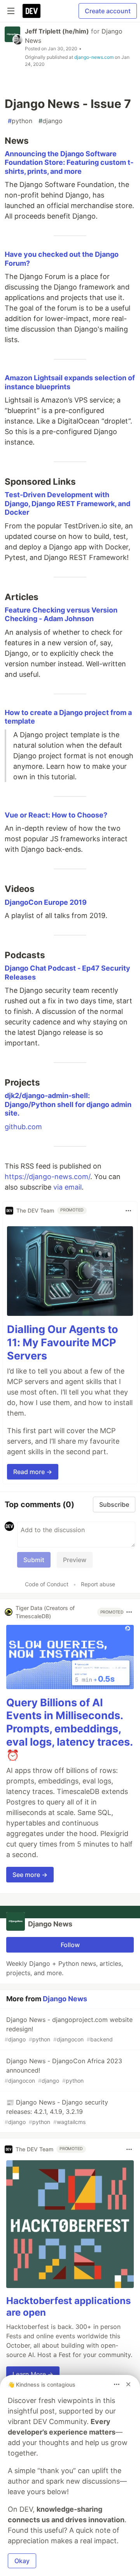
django (51, 121)
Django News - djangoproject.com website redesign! (69, 2029)
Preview (75, 1560)
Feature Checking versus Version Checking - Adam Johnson (61, 614)
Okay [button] (22, 2561)
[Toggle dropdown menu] (128, 1211)
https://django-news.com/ (47, 1177)
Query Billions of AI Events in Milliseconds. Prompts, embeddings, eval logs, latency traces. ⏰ (69, 1729)
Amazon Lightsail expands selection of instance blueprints (70, 382)
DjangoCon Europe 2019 (46, 902)
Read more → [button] (33, 1472)
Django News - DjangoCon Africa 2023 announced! (63, 2070)
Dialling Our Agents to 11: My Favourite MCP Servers (63, 1343)
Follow (70, 1945)
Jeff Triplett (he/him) (57, 31)
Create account (108, 11)
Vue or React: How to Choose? (56, 815)
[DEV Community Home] (31, 11)
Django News (65, 1999)
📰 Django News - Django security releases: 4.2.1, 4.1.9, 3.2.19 (56, 2112)
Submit (34, 1560)
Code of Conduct (47, 1584)
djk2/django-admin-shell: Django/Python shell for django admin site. (68, 1104)
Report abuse (98, 1584)
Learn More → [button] (33, 2374)
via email (67, 1187)
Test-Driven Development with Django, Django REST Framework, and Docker (67, 503)
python (20, 121)
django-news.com (94, 57)
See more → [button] (30, 1875)
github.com (23, 1127)
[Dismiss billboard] (128, 2384)
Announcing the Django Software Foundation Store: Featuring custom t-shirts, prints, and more (69, 162)
